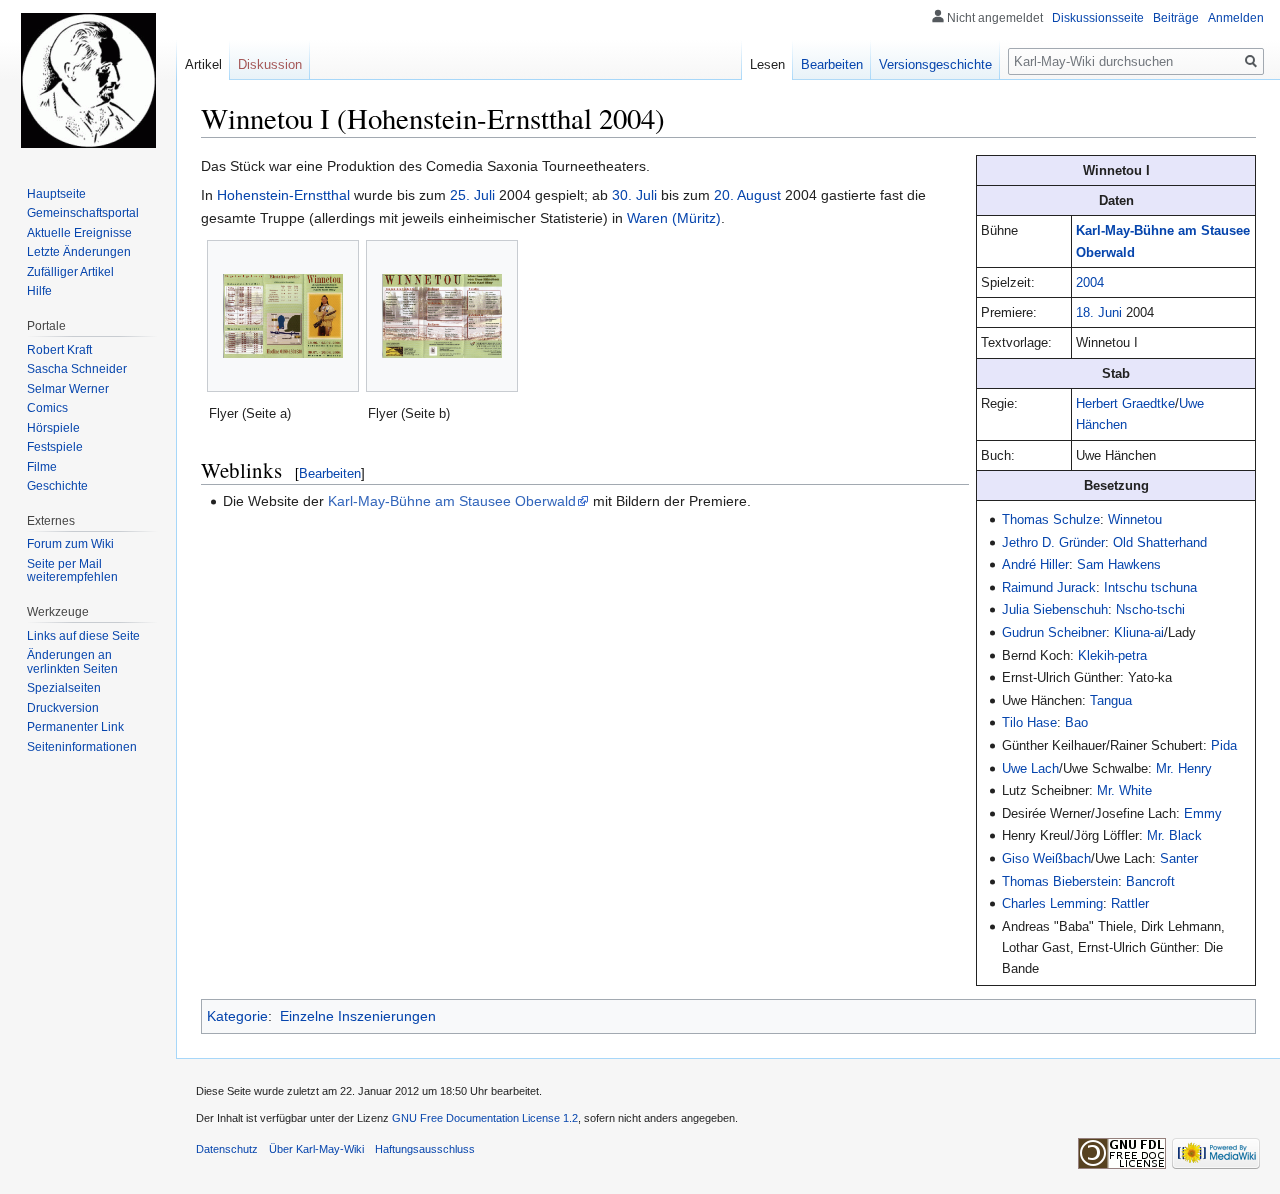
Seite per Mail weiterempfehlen (72, 571)
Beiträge (1176, 18)
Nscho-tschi (1150, 609)
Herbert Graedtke (1125, 403)
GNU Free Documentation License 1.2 (485, 1118)
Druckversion (63, 708)
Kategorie (237, 1016)
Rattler (1130, 903)
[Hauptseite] (88, 80)
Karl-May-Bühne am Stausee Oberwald (452, 501)
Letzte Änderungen (79, 252)
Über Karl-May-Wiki (316, 1149)
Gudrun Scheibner (1054, 632)
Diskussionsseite (1098, 18)
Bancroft (1150, 881)
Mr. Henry (1184, 768)
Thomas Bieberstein (1060, 881)
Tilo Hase (1029, 722)
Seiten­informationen (82, 747)
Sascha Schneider (77, 369)
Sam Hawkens (1119, 564)
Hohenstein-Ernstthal (283, 195)
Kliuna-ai (1139, 632)
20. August (747, 195)
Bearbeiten (330, 473)
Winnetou (1135, 519)
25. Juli (472, 195)
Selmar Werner (68, 389)
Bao (1076, 722)
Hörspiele (53, 428)
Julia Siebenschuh (1055, 609)
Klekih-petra (1112, 655)
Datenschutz (227, 1149)
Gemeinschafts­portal (83, 213)
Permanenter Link (75, 727)
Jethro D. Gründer (1053, 542)
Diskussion (270, 64)
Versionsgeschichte (935, 64)
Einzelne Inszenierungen (358, 1016)
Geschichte (57, 486)
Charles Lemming (1052, 903)
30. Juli (634, 195)
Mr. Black (1174, 835)
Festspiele (55, 447)
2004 (1090, 282)
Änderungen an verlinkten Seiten (72, 662)
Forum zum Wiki (70, 544)
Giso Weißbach (1046, 858)
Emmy (1203, 813)
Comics (47, 408)
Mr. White (1124, 790)
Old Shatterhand (1160, 542)
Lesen (767, 64)
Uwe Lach (1030, 768)
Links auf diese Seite (83, 636)
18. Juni (1099, 312)
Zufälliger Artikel (70, 272)
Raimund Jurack (1049, 587)
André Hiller (1035, 564)
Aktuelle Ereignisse (79, 233)
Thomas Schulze (1051, 519)
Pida (1224, 745)
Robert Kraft (59, 350)
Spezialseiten (64, 688)
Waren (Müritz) (674, 218)
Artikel (203, 64)
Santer (1179, 858)
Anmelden (1236, 18)
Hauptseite (56, 194)
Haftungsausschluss (425, 1149)
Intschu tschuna (1150, 587)
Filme (42, 467)
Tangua (1111, 700)
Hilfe (39, 291)
